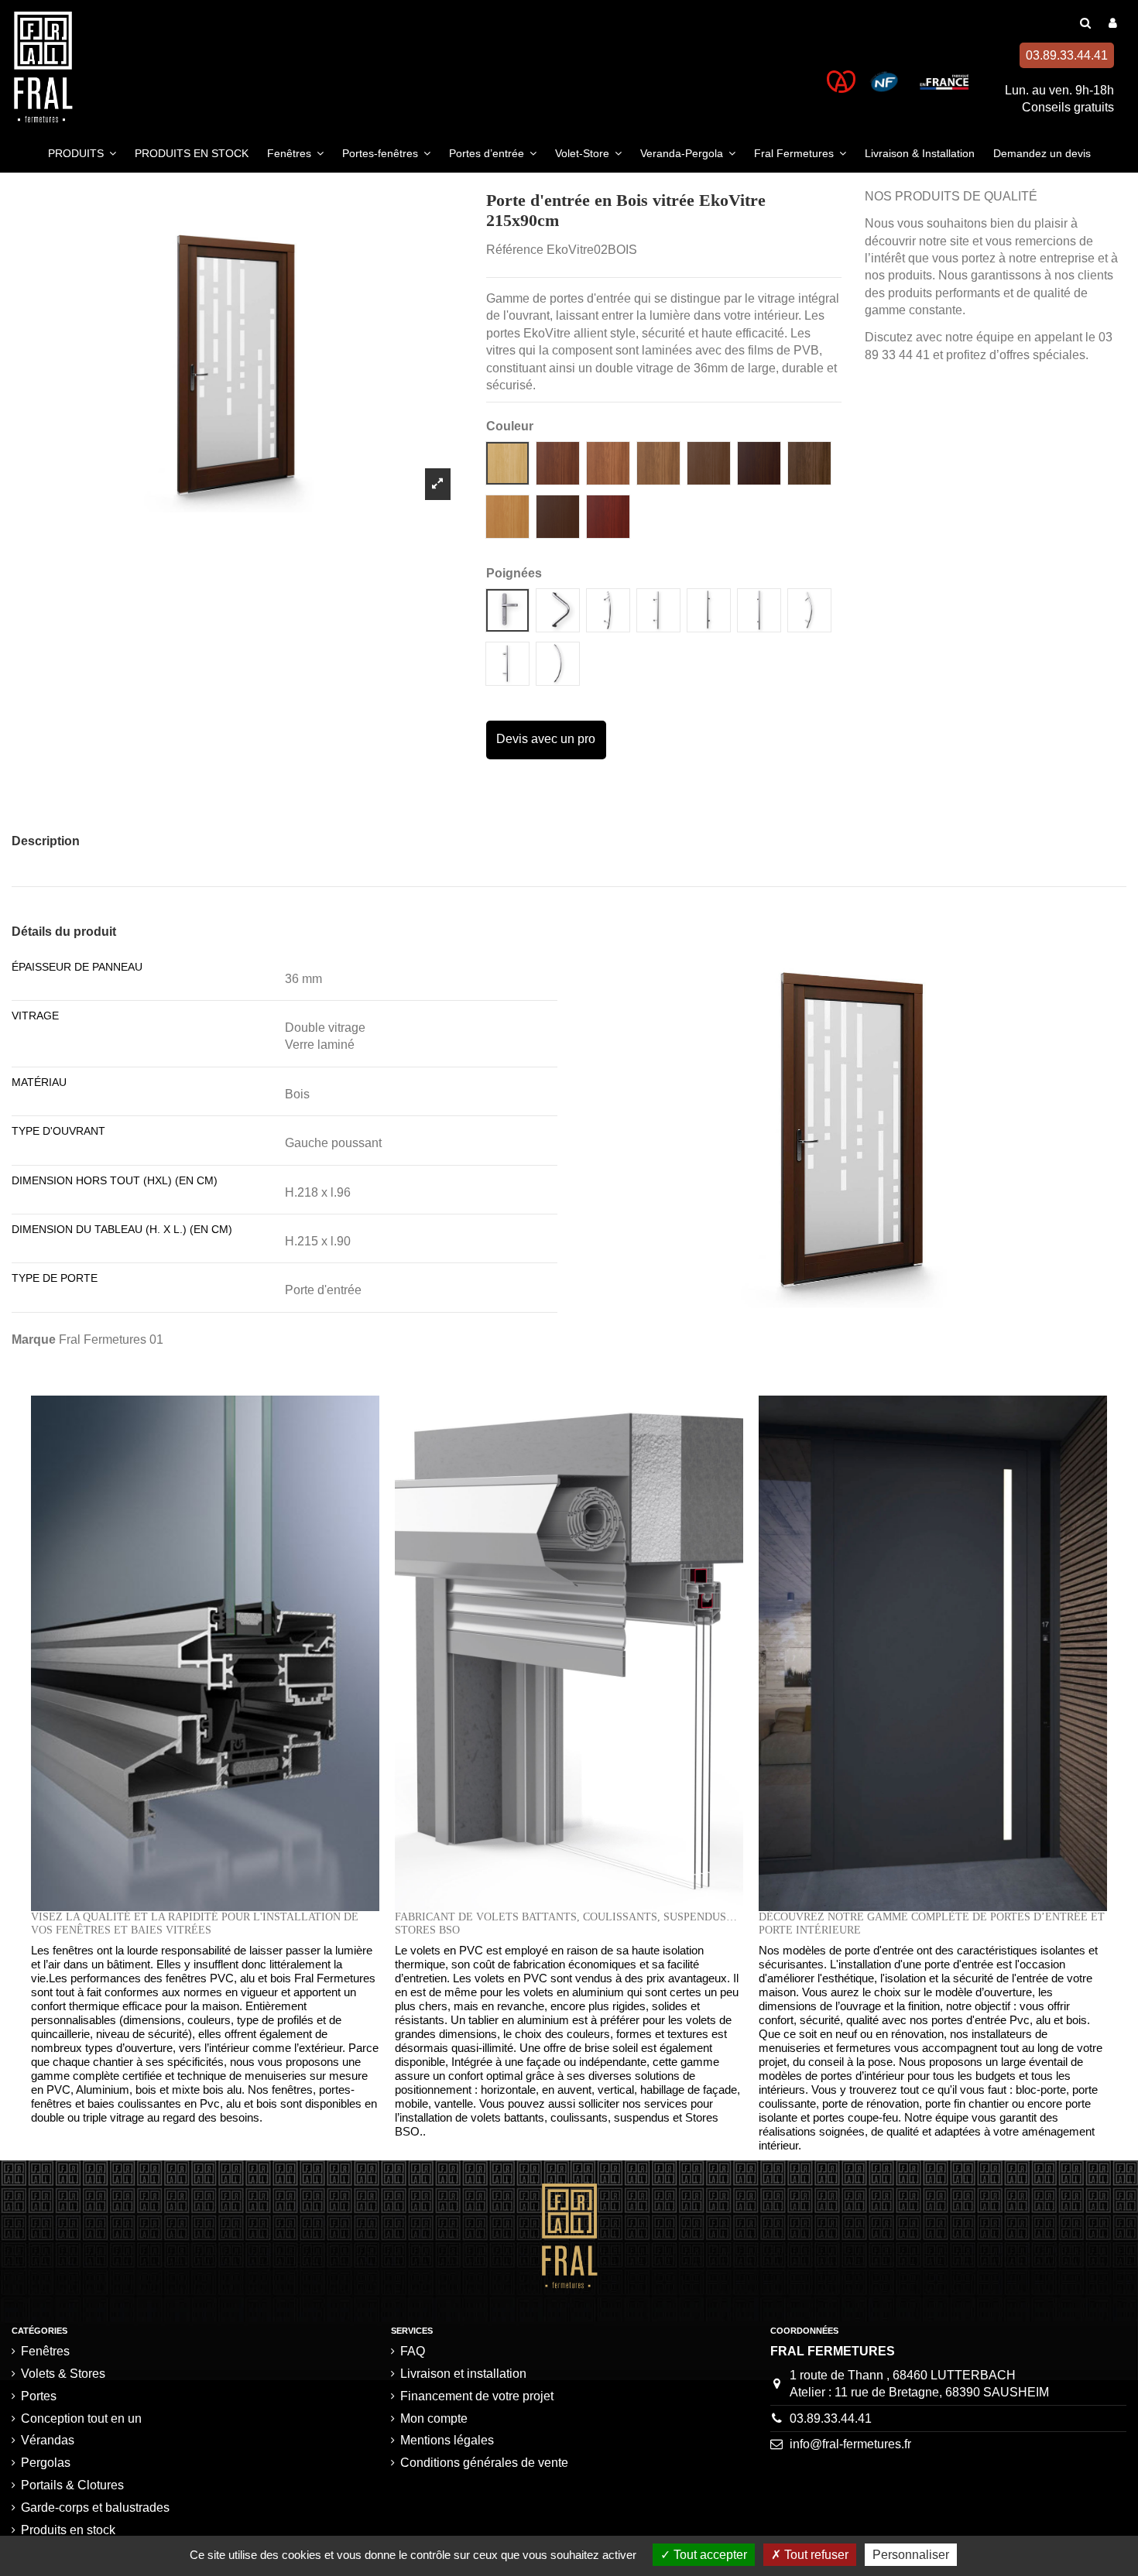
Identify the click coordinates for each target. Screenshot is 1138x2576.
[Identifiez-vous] (1113, 23)
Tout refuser (815, 2555)
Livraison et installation (463, 2374)
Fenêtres (45, 2351)
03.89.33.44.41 (831, 2418)
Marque (34, 1339)
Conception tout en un (81, 2418)
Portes (39, 2396)
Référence (515, 250)
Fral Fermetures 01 (111, 1339)
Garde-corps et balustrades (95, 2507)
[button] (82, 153)
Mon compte (434, 2418)
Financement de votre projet (477, 2396)
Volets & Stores (63, 2374)
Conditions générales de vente (484, 2463)
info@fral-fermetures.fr (850, 2444)
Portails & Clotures (72, 2485)
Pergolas (46, 2463)
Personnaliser (911, 2555)
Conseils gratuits (1068, 107)
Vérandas (48, 2440)
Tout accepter (709, 2555)
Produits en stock (68, 2530)
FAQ (413, 2351)
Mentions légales (447, 2440)
